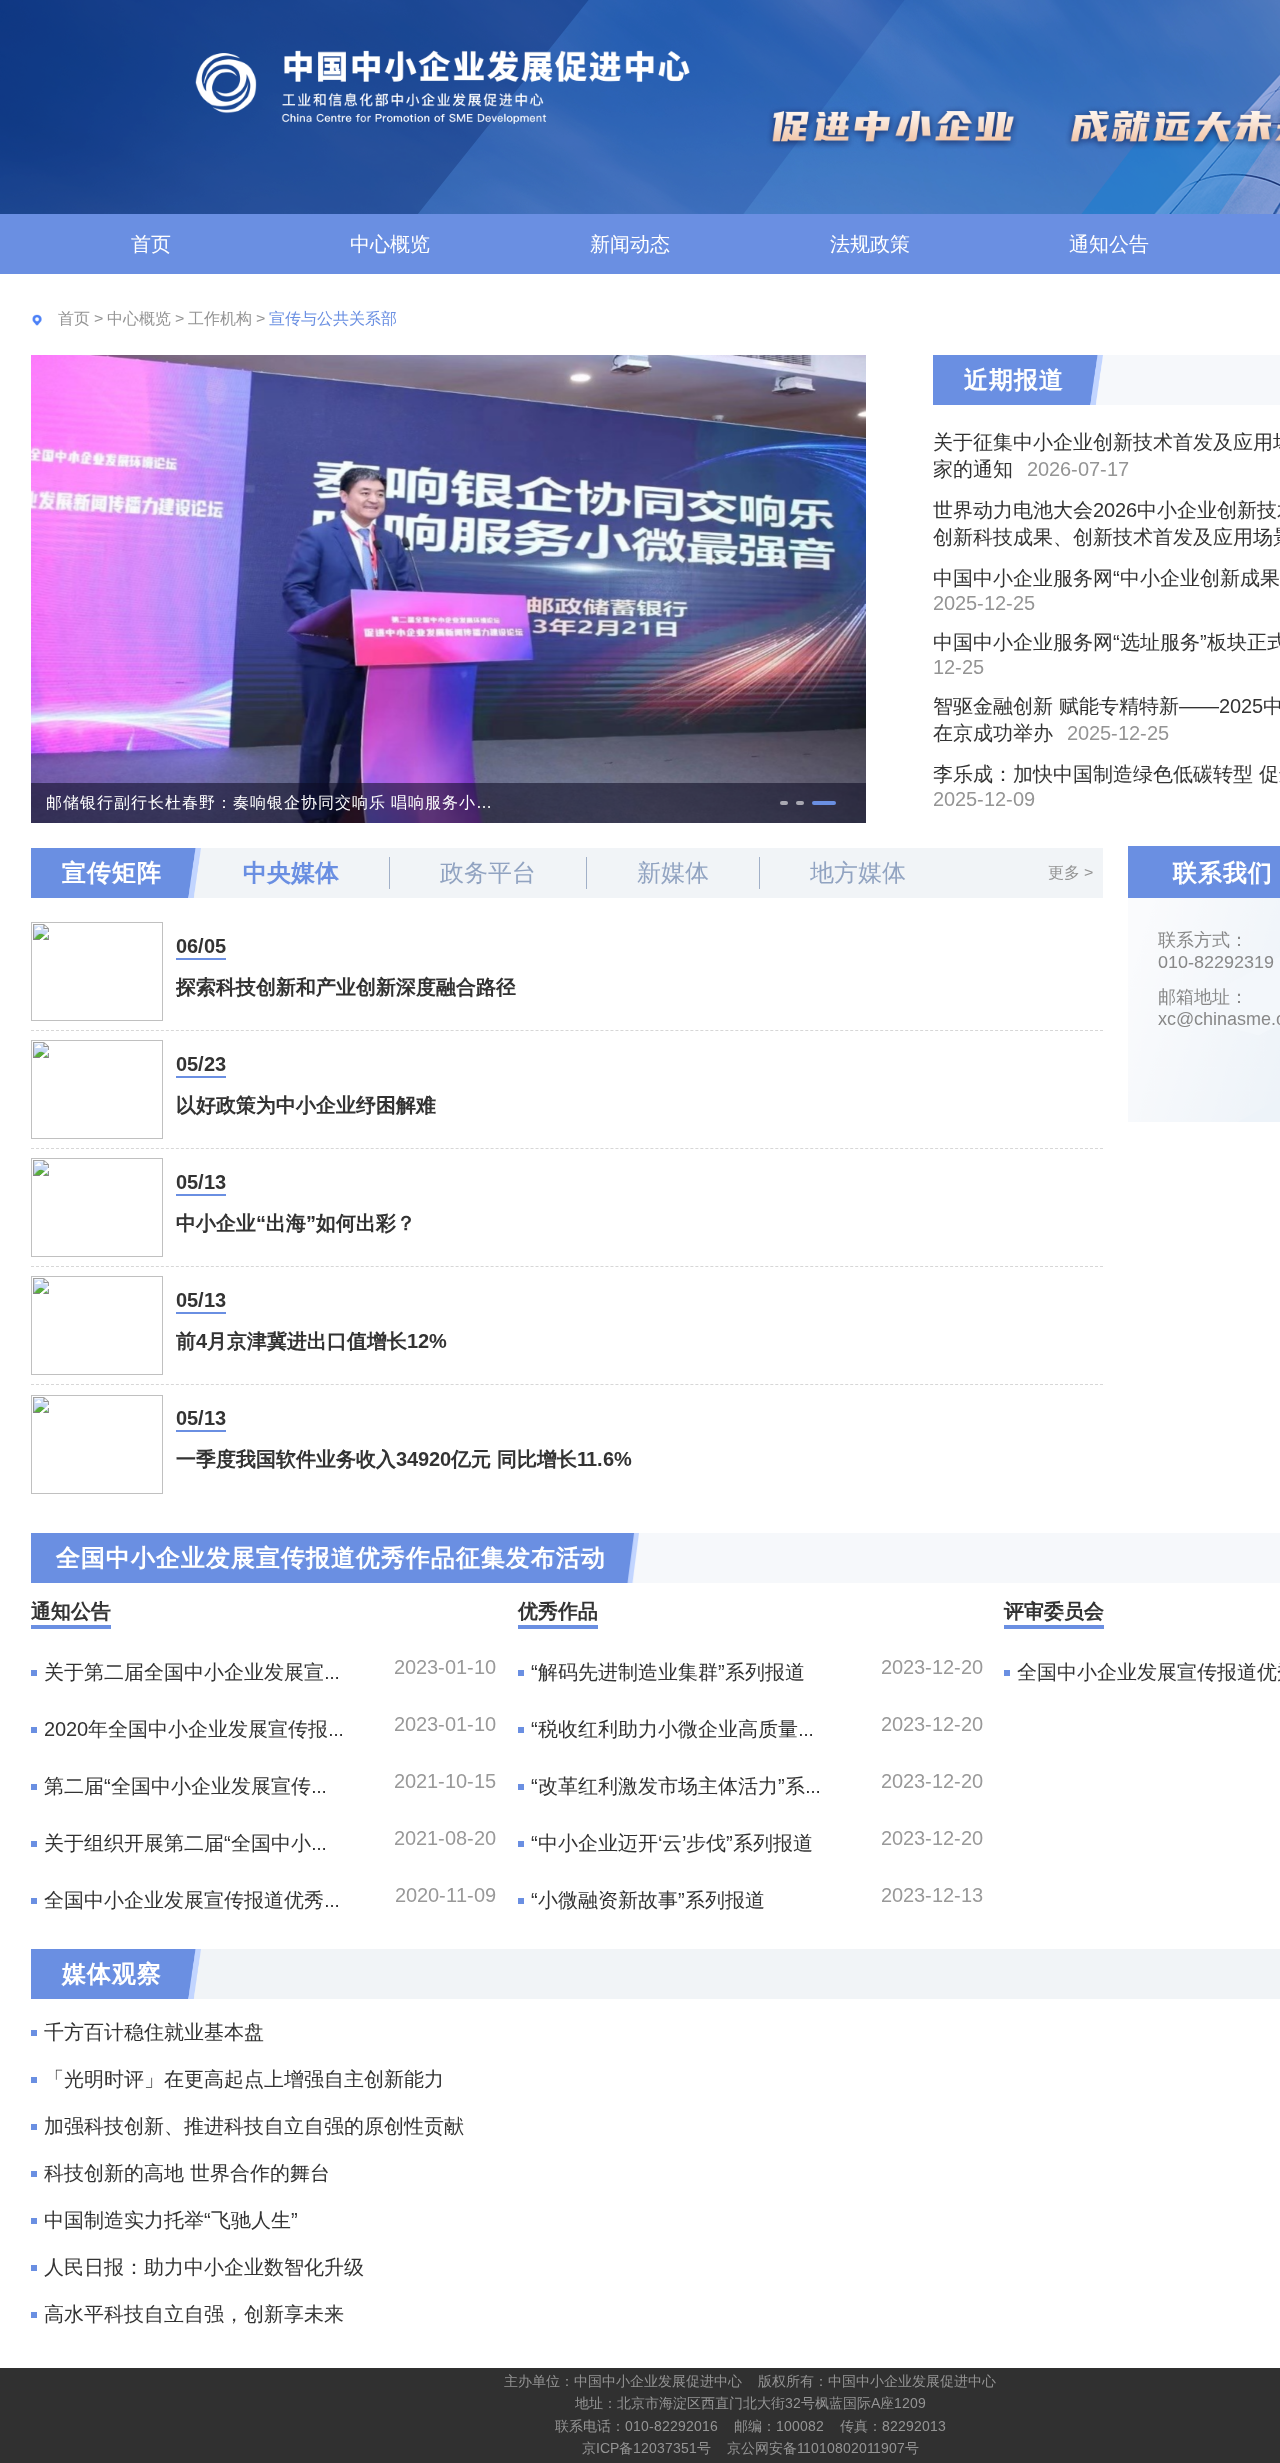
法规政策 (870, 244)
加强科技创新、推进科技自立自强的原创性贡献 (254, 2126)
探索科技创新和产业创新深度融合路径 (346, 987)
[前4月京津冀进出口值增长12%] (97, 1325)
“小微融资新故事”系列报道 (648, 1900)
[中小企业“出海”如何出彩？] (97, 1207)
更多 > (1070, 872)
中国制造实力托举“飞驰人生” (171, 2220)
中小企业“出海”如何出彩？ (296, 1223)
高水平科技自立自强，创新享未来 (194, 2314)
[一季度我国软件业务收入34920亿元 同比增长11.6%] (97, 1444)
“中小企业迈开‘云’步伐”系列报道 (672, 1843)
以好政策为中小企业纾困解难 (306, 1105)
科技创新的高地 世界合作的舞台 (187, 2173)
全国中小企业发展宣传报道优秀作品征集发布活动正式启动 (304, 1900)
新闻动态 (630, 244)
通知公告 (1109, 244)
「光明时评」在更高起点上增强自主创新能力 (244, 2079)
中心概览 (390, 244)
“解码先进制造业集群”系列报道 (668, 1672)
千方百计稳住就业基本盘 (154, 2032)
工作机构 (222, 318)
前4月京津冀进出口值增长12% (311, 1341)
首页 (151, 244)
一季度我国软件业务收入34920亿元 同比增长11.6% (404, 1459)
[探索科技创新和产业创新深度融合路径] (97, 971)
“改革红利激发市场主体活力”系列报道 (698, 1786)
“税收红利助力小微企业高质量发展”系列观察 (728, 1729)
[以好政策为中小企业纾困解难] (97, 1089)
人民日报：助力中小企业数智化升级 (204, 2267)
